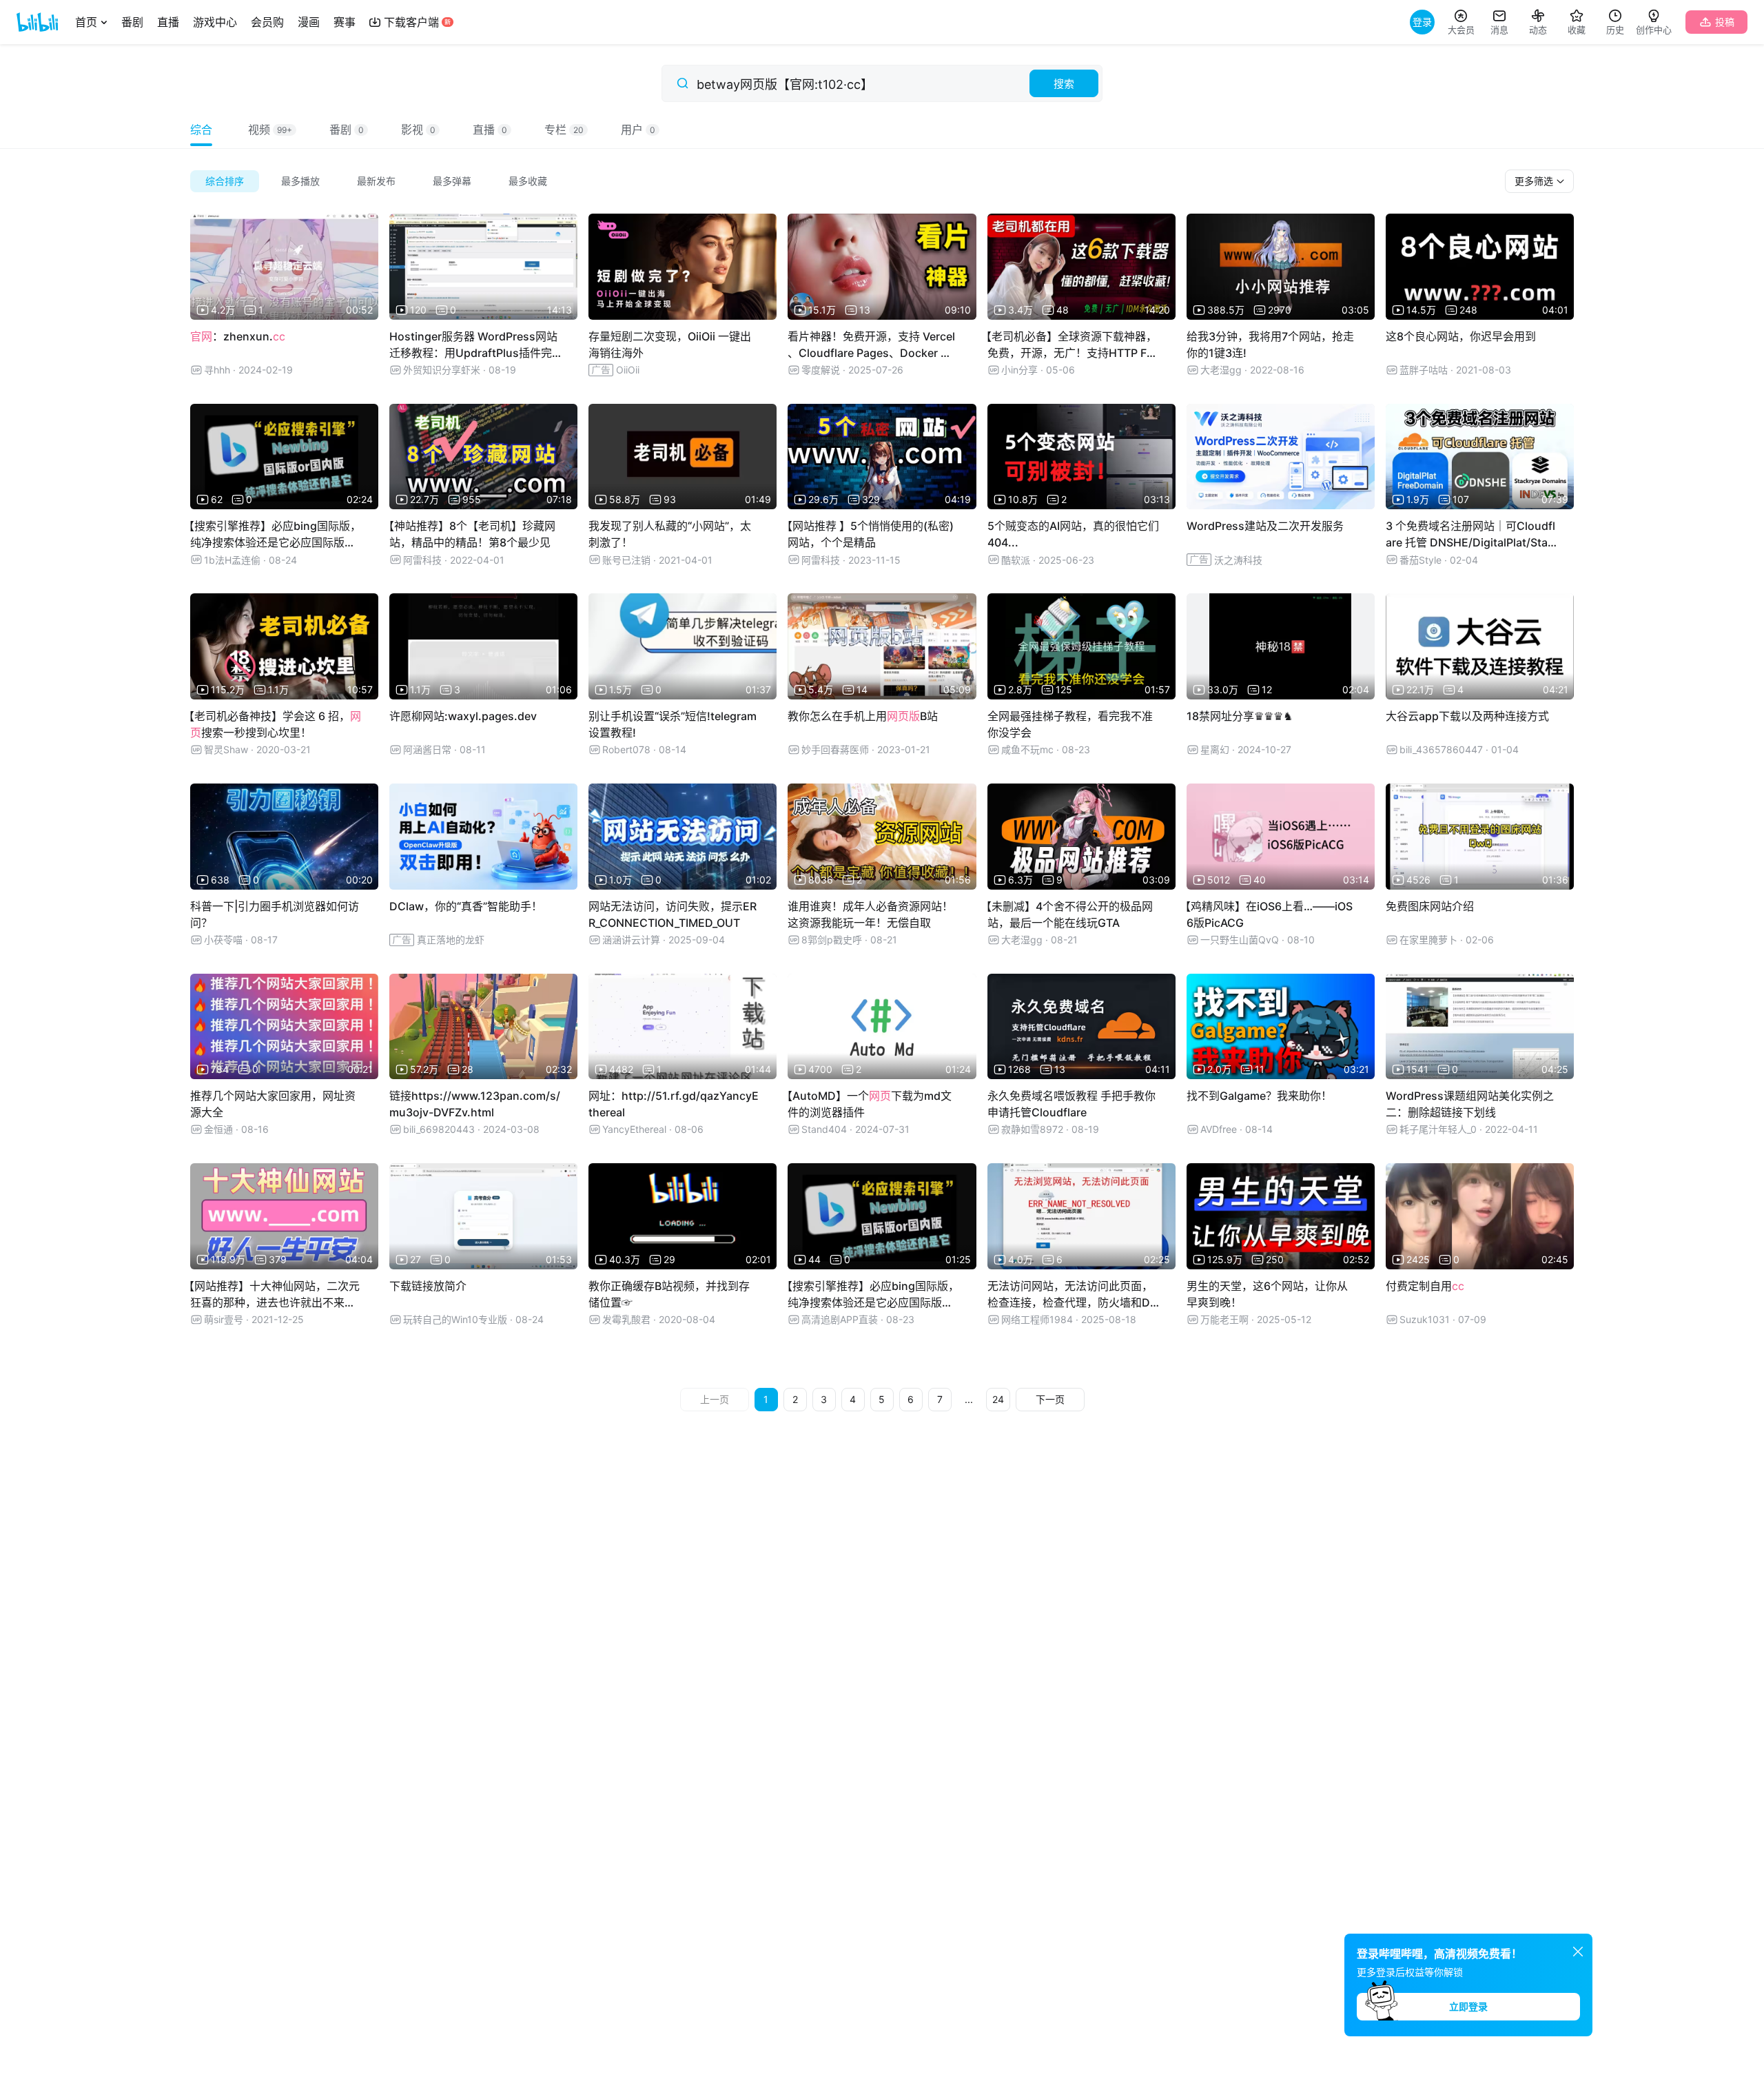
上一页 (715, 1399)
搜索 (1064, 84)
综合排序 (225, 181)
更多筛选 (1535, 181)
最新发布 (376, 181)
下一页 (1050, 1399)
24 (998, 1399)
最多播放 (300, 181)
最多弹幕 (452, 181)
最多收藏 (528, 181)
